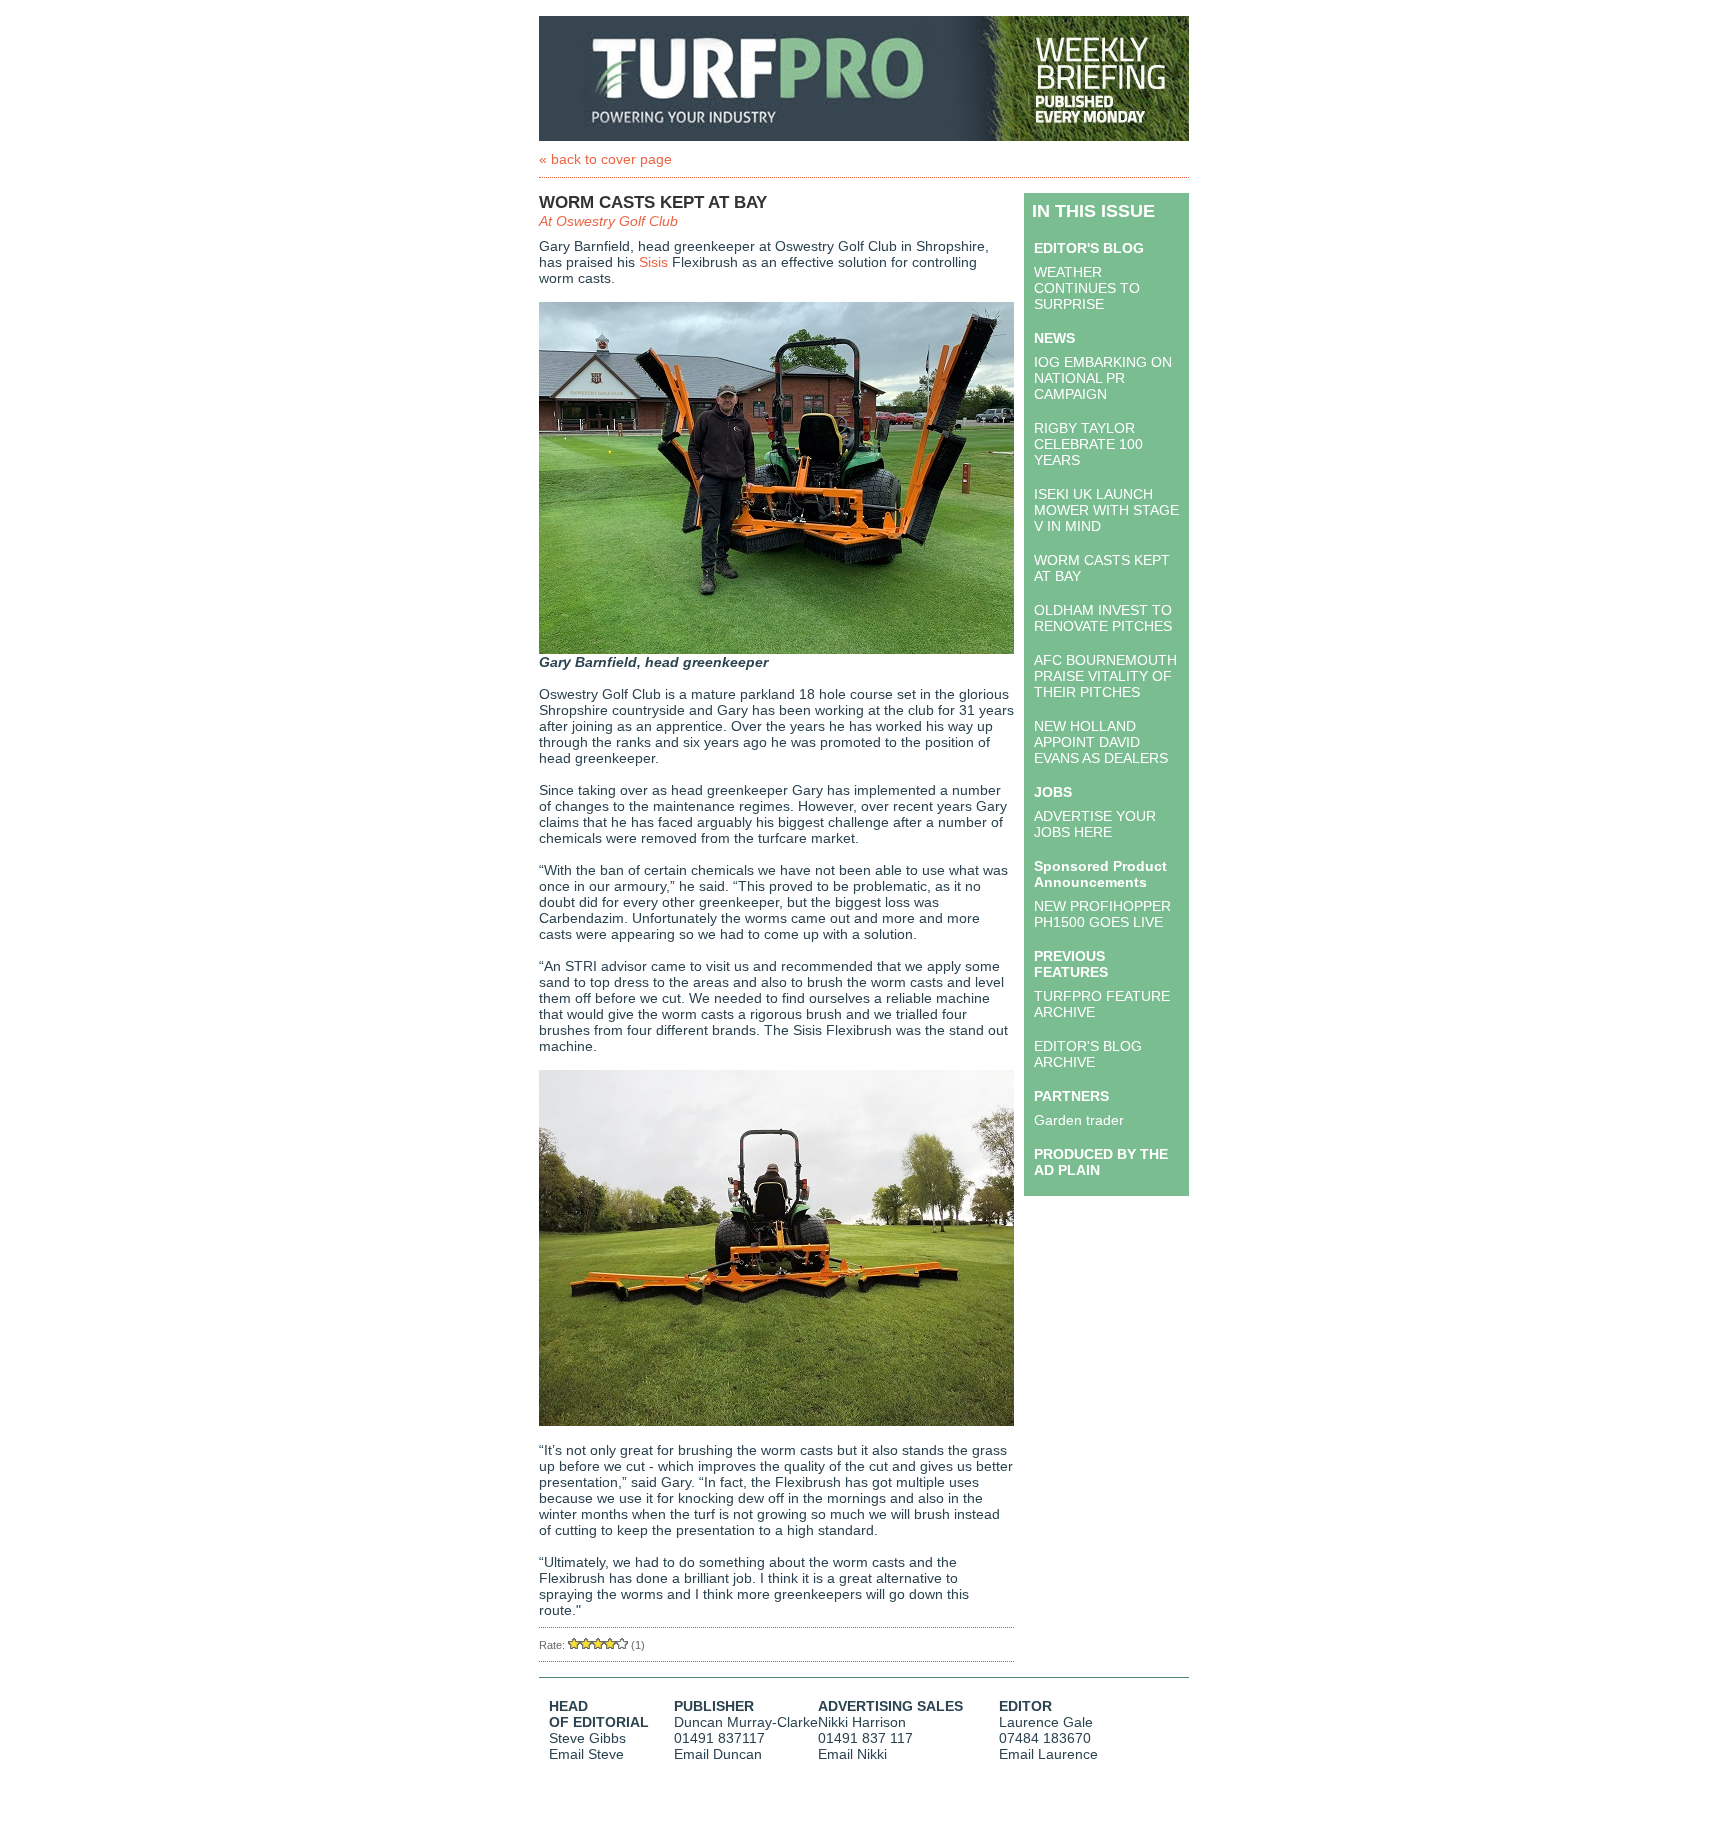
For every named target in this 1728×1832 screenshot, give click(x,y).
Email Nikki (852, 1754)
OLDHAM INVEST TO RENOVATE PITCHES (1103, 618)
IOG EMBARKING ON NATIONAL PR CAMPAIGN (1103, 378)
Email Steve (586, 1754)
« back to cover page (605, 159)
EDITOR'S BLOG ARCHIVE (1088, 1054)
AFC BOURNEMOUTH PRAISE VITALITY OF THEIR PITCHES (1105, 676)
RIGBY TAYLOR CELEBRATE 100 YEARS (1088, 444)
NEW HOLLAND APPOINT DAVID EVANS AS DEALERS (1101, 742)
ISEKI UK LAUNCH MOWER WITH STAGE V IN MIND (1106, 510)
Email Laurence (1048, 1754)
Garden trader (1079, 1120)
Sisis (653, 262)
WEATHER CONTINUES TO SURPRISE (1087, 288)
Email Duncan (718, 1754)
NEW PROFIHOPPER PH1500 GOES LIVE (1102, 914)
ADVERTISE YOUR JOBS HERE (1095, 824)
